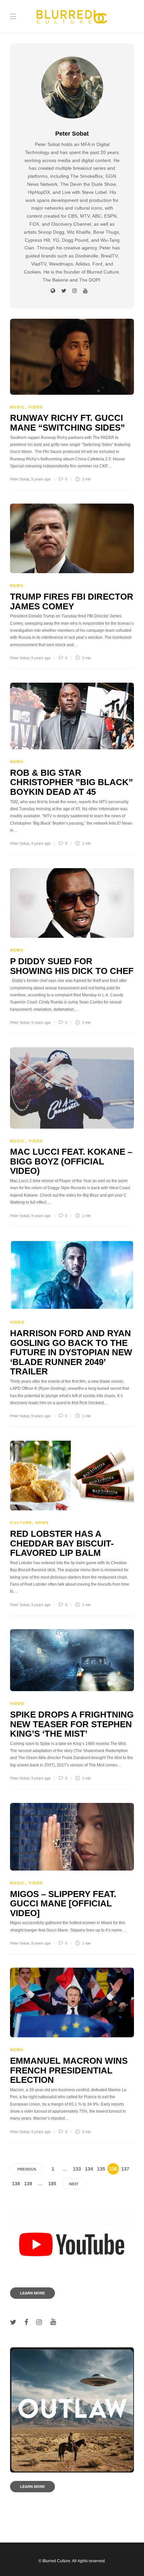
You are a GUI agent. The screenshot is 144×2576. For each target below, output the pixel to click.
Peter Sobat (20, 479)
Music (18, 407)
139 (28, 2184)
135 (101, 2169)
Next (74, 2184)
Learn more (32, 2293)
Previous (27, 2169)
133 (77, 2169)
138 (16, 2184)
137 (125, 2169)
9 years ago (41, 479)
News (17, 586)
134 (89, 2169)
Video (36, 407)
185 (52, 2184)
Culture (21, 1523)
